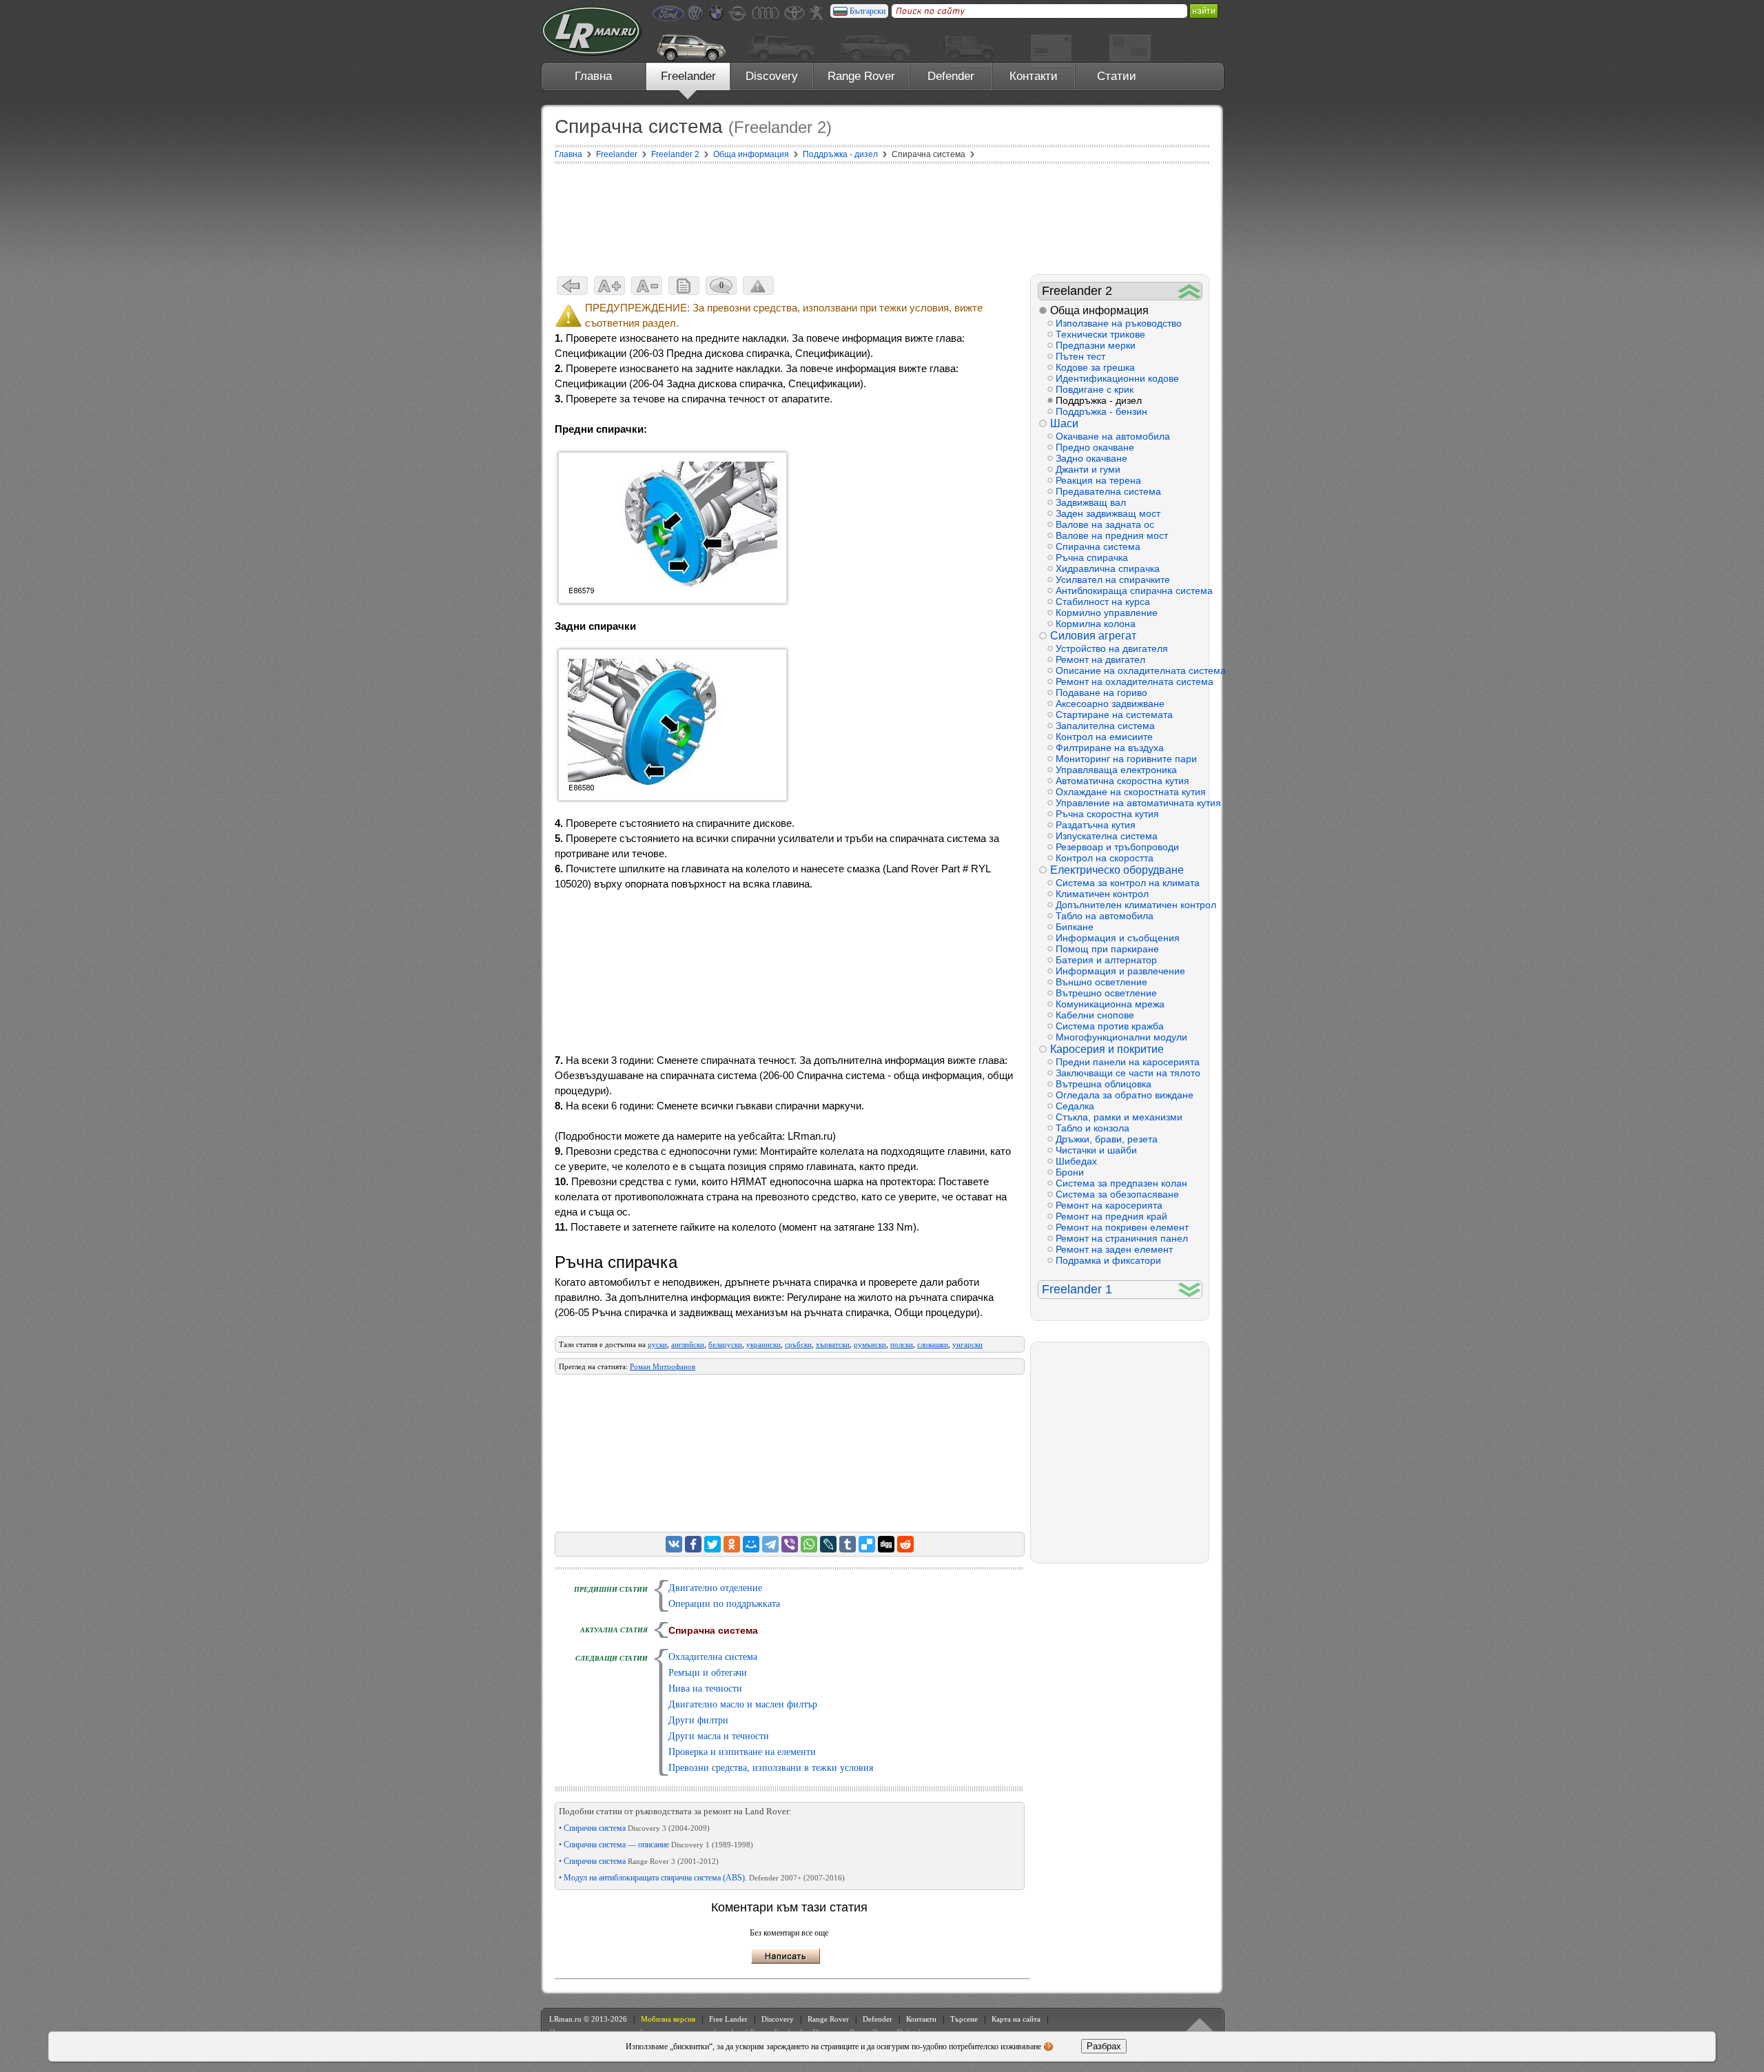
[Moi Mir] (751, 1544)
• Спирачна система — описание (656, 1845)
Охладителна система (713, 1657)
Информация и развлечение (1120, 971)
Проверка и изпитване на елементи (742, 1752)
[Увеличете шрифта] (609, 286)
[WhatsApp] (809, 1544)
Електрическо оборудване (1117, 870)
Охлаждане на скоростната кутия (1129, 792)
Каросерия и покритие (1107, 1049)
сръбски (798, 1344)
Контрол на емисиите (1104, 737)
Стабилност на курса (1103, 602)
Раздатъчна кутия (1096, 825)
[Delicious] (867, 1544)
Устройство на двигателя (1112, 648)
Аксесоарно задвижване (1110, 704)
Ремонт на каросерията (1109, 1205)
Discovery (772, 76)
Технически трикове (1100, 334)
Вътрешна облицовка (1104, 1084)
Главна (593, 76)
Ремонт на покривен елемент (1122, 1227)
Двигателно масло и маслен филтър (743, 1704)
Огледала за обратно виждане (1125, 1095)
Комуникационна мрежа (1110, 1004)
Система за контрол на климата (1128, 883)
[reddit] (905, 1544)
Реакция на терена (1098, 480)
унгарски (967, 1344)
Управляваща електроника (1116, 770)
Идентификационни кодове (1117, 378)
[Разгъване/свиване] (1190, 291)
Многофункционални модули (1121, 1037)
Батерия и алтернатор (1106, 960)
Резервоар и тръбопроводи (1117, 847)
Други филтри (698, 1720)
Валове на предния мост (1112, 535)
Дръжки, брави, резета (1107, 1139)
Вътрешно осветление (1106, 993)
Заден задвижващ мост (1108, 513)
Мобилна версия (668, 2019)
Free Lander (728, 2019)
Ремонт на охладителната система (1129, 681)
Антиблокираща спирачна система (1129, 591)
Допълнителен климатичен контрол (1129, 905)
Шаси (1064, 423)
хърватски (833, 1344)
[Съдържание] (684, 286)
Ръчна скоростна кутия (1107, 814)
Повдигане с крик (1095, 389)
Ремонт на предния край (1111, 1216)
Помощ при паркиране (1107, 949)
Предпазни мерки (1096, 345)
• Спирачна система (634, 1828)
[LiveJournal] (828, 1544)
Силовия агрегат (1093, 636)
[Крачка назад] (572, 286)
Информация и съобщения (1118, 938)
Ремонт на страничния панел (1122, 1238)
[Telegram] (770, 1544)
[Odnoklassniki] (732, 1544)
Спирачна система (1098, 546)
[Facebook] (693, 1544)
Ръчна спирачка (1092, 557)
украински (763, 1344)
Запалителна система (1105, 726)
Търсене (964, 2019)
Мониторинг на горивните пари (1126, 759)
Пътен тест (1080, 356)
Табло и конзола (1093, 1128)
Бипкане (1075, 927)
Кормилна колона (1096, 624)
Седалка (1075, 1106)
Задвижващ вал (1091, 502)
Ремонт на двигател (1100, 659)
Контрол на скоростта (1105, 858)
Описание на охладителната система (1129, 670)
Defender (951, 76)
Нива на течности (705, 1689)
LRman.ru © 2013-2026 (588, 2019)
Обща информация (1099, 310)
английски (688, 1344)
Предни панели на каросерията (1128, 1062)
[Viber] (790, 1544)
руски (657, 1344)
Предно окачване (1095, 447)
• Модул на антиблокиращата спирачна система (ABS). (702, 1878)
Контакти (1034, 76)
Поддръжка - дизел (1099, 400)
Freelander (688, 76)
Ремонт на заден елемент (1114, 1249)
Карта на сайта (1016, 2019)
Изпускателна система (1107, 836)
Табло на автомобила (1105, 916)
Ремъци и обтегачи (708, 1673)
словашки (933, 1344)
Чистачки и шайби (1096, 1150)
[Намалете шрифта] (647, 286)
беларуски (725, 1344)
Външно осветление (1101, 982)
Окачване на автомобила (1113, 436)
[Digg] (886, 1544)
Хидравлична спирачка (1108, 568)
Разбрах (1104, 2046)
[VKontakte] (674, 1544)
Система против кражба (1110, 1026)
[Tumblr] (848, 1544)
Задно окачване (1091, 458)
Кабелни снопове (1095, 1015)
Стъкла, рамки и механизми (1119, 1117)
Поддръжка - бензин (1101, 411)
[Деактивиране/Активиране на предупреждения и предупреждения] (758, 286)
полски (902, 1344)
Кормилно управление (1107, 613)
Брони (1070, 1172)
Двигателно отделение (715, 1588)
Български (868, 11)
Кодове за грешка (1095, 367)
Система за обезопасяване (1117, 1194)
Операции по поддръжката (724, 1604)
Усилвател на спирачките (1113, 579)
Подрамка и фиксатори (1108, 1260)
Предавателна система (1108, 491)
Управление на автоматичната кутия (1129, 803)
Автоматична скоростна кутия (1122, 781)
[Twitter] (712, 1544)
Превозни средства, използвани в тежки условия (771, 1768)
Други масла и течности (719, 1736)
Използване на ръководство (1119, 323)
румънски (870, 1344)
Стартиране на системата (1114, 715)
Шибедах (1076, 1161)
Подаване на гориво (1101, 693)
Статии (1117, 76)
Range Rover (861, 76)
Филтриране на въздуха (1110, 748)
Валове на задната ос (1105, 524)
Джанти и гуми (1088, 469)
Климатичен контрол (1102, 894)
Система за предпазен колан (1121, 1183)
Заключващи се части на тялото (1128, 1073)
